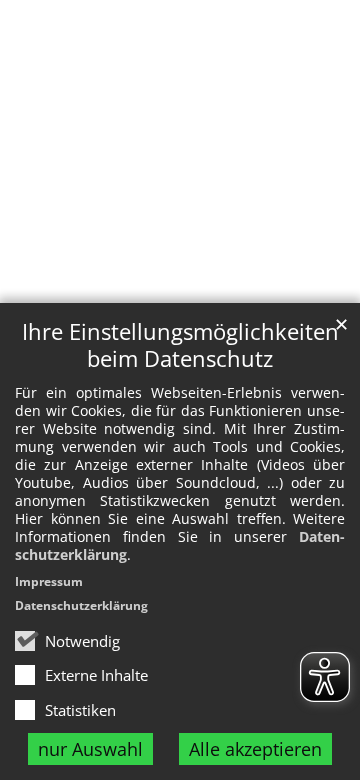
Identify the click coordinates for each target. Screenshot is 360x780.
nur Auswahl (90, 749)
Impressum (49, 581)
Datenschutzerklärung (81, 605)
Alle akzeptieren (255, 749)
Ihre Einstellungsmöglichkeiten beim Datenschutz (180, 345)
